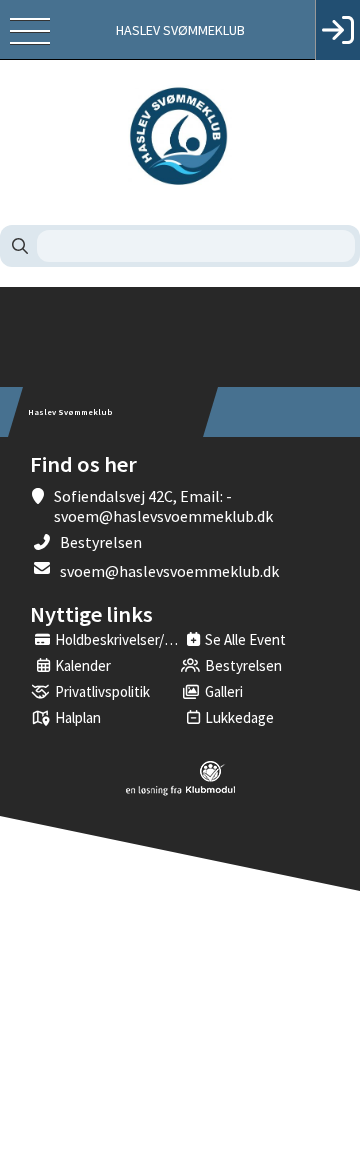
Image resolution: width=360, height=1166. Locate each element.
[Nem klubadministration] (180, 792)
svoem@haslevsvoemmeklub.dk (169, 571)
